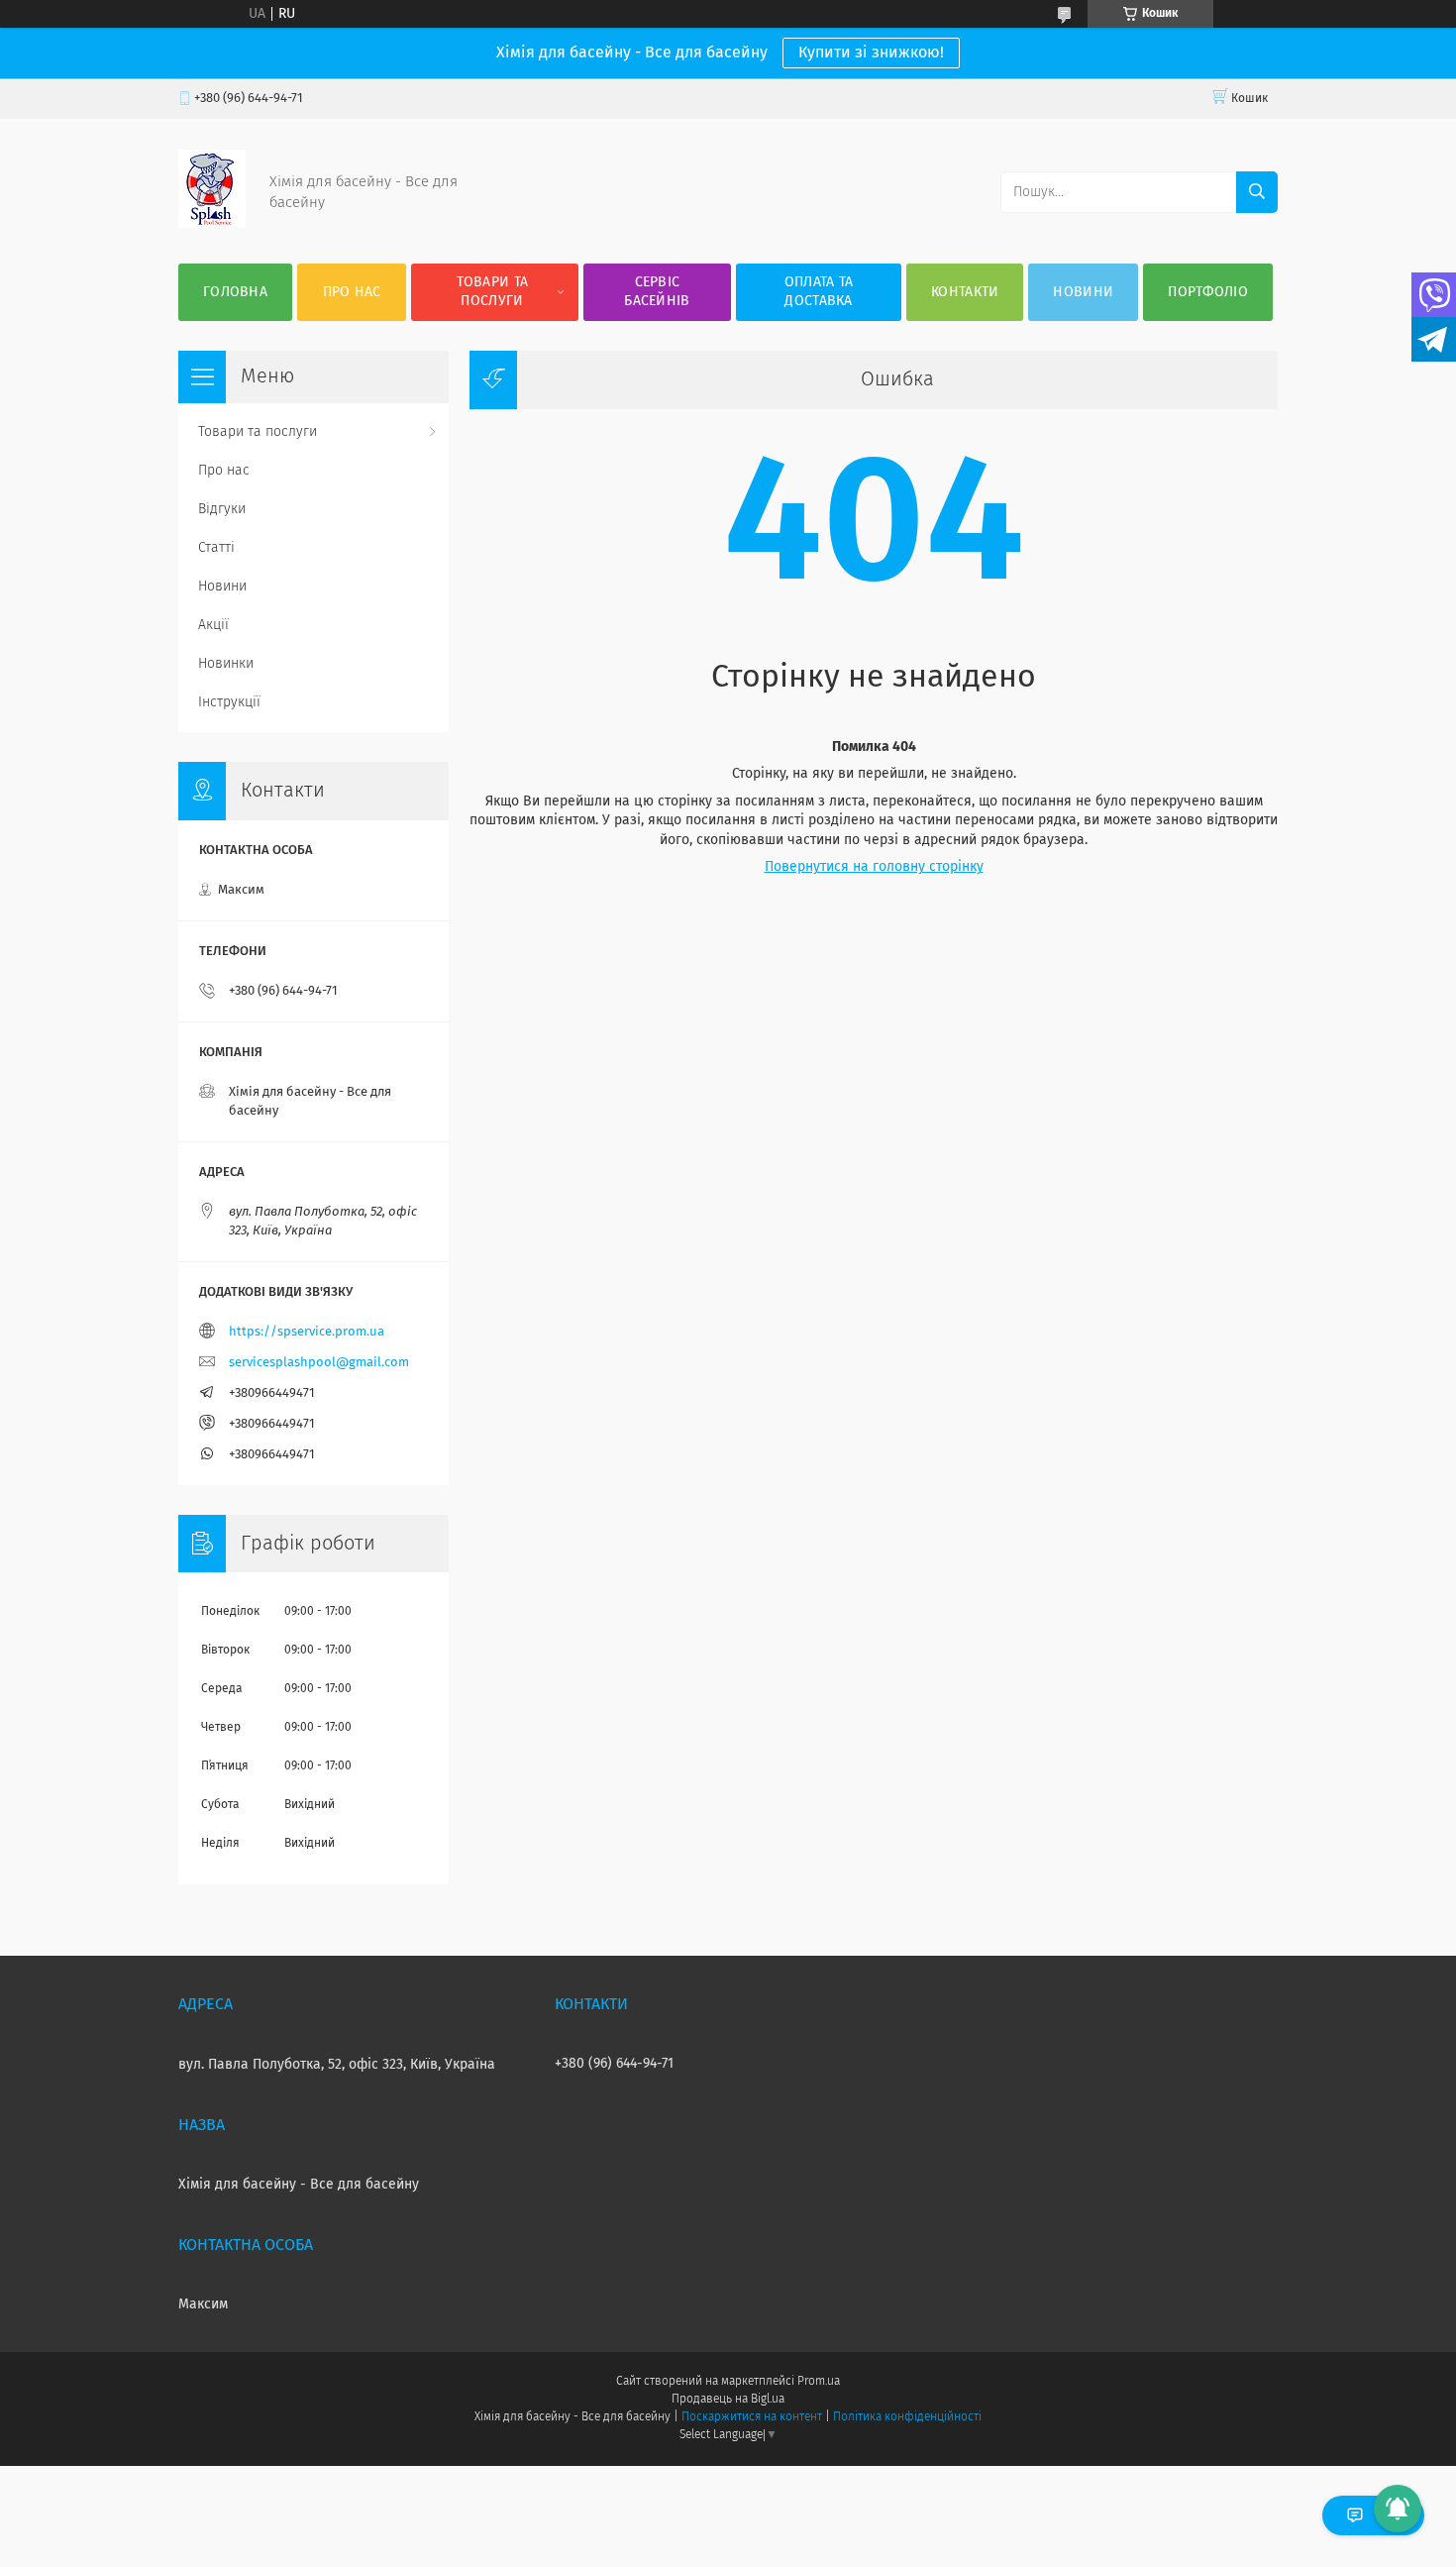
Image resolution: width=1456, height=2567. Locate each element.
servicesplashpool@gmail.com (319, 1363)
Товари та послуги (493, 292)
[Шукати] (1257, 192)
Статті (216, 548)
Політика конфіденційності (907, 2417)
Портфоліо (1208, 292)
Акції (213, 625)
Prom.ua (819, 2382)
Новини (1083, 292)
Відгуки (222, 509)
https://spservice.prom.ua (307, 1332)
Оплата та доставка (819, 292)
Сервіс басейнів (657, 292)
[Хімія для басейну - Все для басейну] (212, 224)
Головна (235, 292)
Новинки (226, 664)
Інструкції (229, 702)
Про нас (352, 292)
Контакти (965, 292)
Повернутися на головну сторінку (874, 867)
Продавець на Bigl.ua (728, 2400)
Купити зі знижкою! (871, 53)
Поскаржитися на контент (751, 2417)
